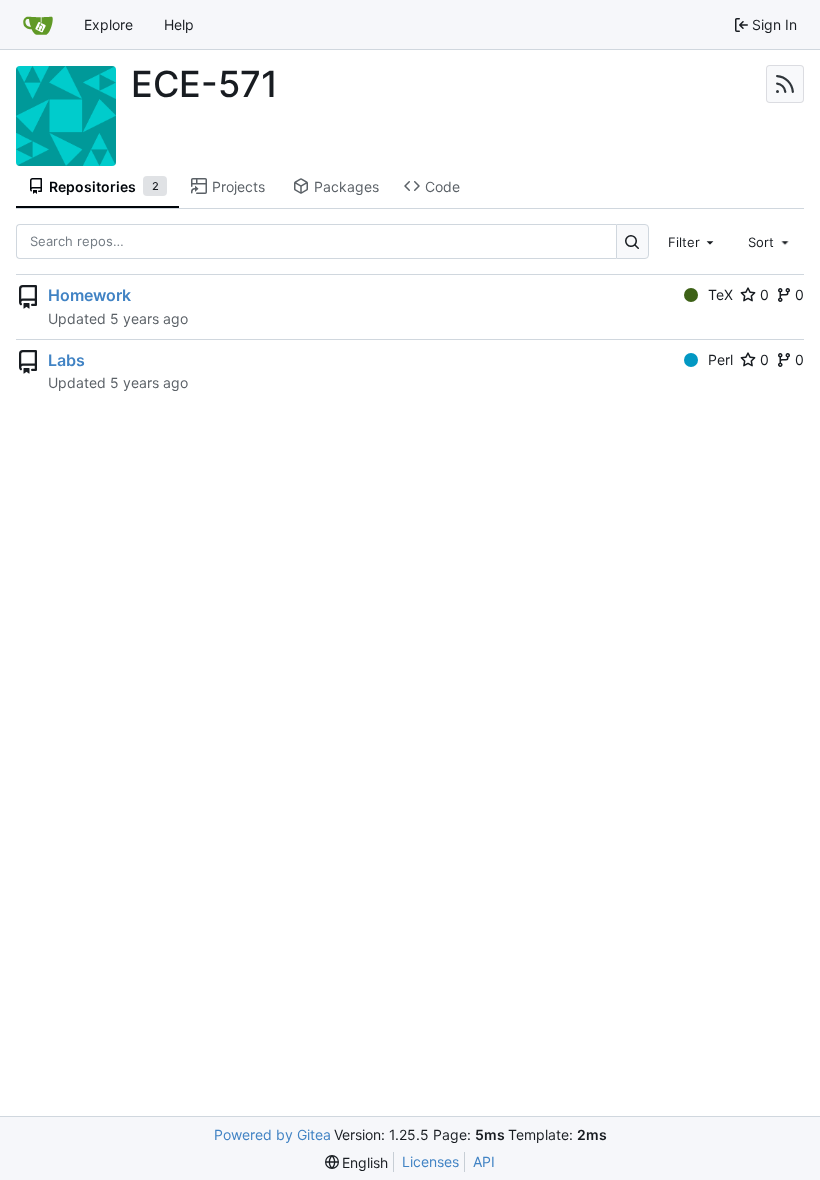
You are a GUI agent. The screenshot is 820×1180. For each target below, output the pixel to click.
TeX (720, 294)
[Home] (38, 25)
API (484, 1161)
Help (179, 24)
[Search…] (632, 241)
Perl (720, 359)
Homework (89, 295)
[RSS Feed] (785, 84)
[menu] (357, 1162)
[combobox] (693, 241)
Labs (66, 360)
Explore (108, 24)
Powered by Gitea (272, 1134)
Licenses (430, 1161)
